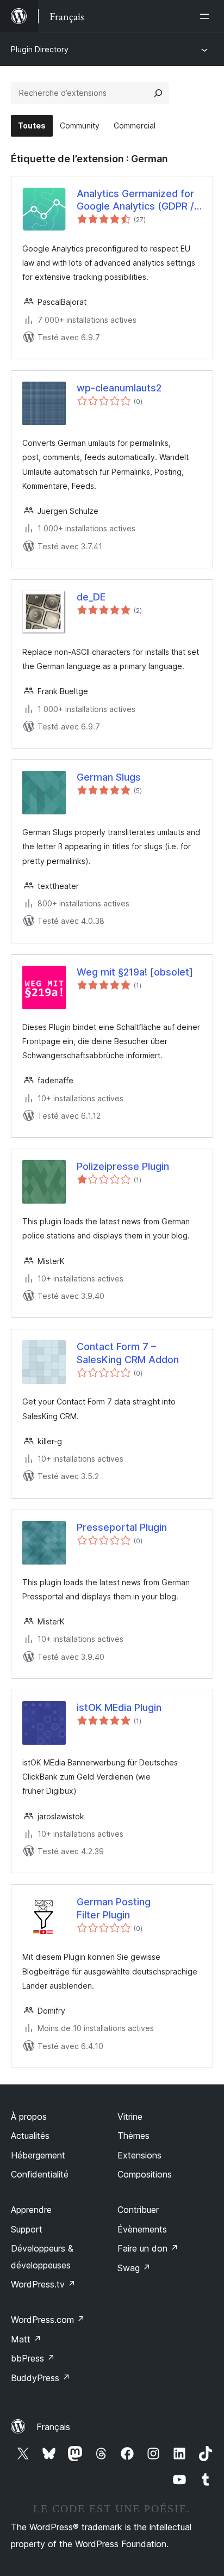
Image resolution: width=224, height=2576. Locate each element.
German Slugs (109, 777)
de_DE (91, 597)
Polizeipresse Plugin (123, 1166)
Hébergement (38, 2155)
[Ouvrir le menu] (207, 16)
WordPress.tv (43, 2284)
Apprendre (31, 2210)
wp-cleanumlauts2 (119, 388)
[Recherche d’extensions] (158, 93)
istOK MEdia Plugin (119, 1707)
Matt (26, 2339)
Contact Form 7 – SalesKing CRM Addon (128, 1353)
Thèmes (133, 2136)
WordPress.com (48, 2320)
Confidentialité (40, 2174)
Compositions (145, 2174)
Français (53, 2427)
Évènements (142, 2229)
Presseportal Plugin (122, 1527)
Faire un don (148, 2248)
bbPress (33, 2358)
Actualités (30, 2136)
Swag (134, 2268)
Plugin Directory (40, 49)
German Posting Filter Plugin (114, 1908)
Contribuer (138, 2210)
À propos (29, 2117)
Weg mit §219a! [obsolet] (135, 972)
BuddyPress (41, 2378)
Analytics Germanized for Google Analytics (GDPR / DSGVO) (135, 200)
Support (27, 2229)
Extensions (139, 2155)
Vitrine (130, 2117)
